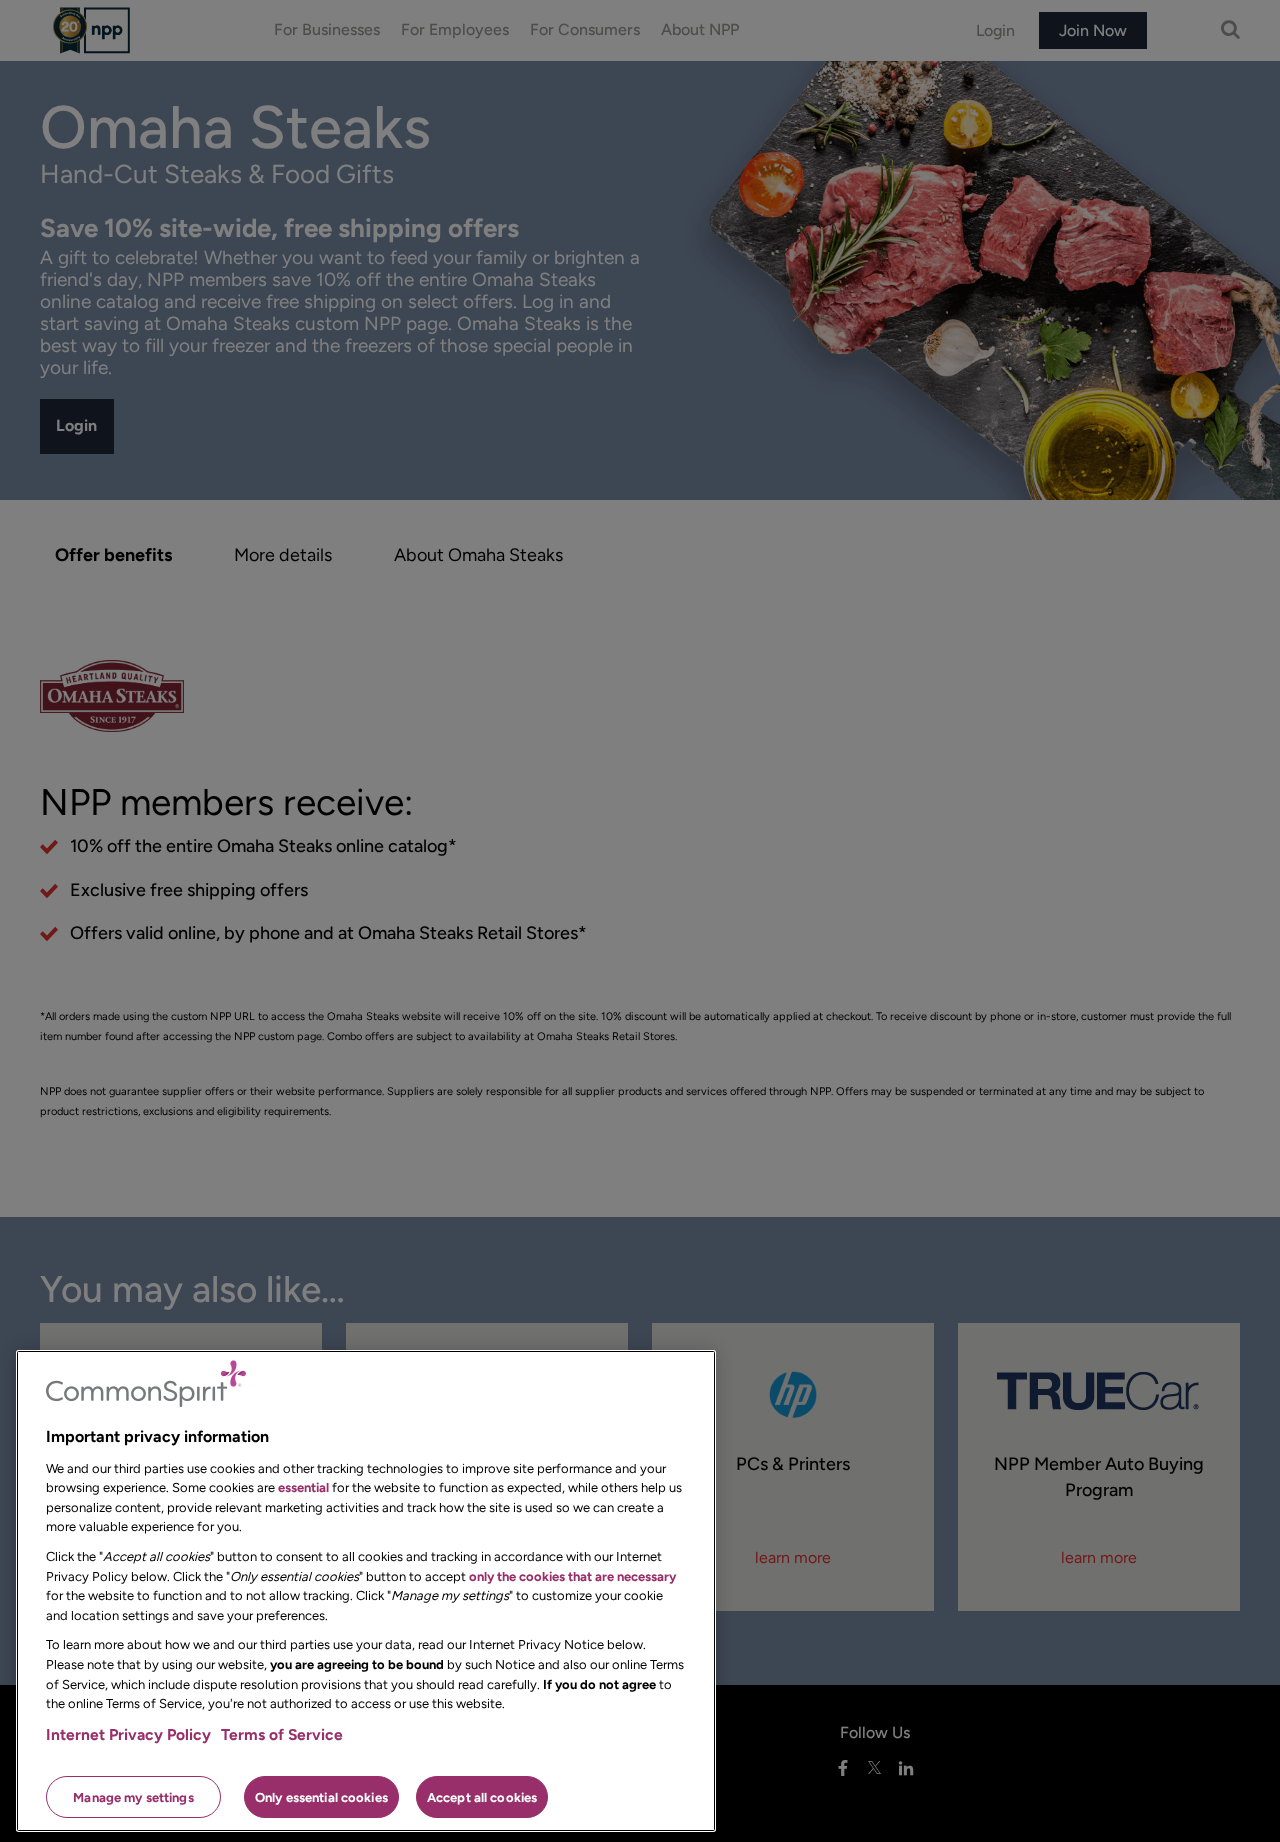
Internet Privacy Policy (128, 1734)
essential (303, 1487)
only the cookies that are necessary (572, 1575)
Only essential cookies (321, 1796)
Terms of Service (282, 1734)
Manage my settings (133, 1796)
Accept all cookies (482, 1796)
